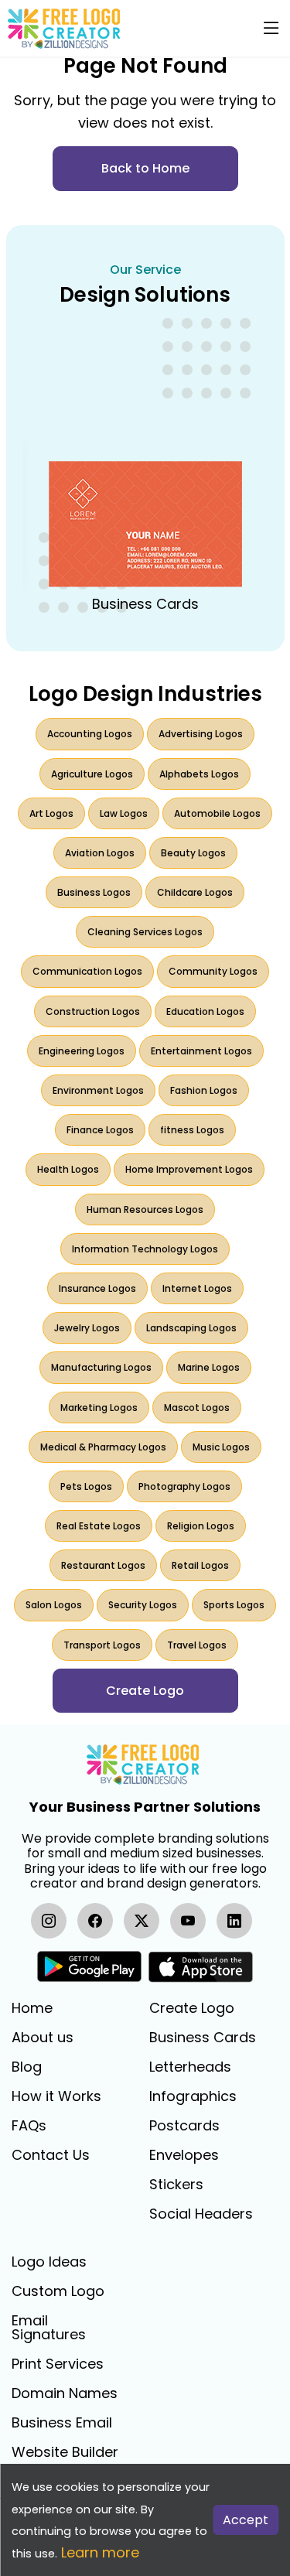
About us (43, 2038)
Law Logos (124, 813)
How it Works (56, 2096)
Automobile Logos (217, 813)
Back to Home (145, 168)
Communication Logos (87, 971)
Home (32, 2008)
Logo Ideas (49, 2262)
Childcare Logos (195, 892)
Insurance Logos (97, 1288)
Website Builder (65, 2452)
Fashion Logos (204, 1090)
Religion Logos (201, 1526)
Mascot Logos (197, 1408)
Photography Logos (184, 1486)
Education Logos (205, 1011)
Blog (27, 2067)
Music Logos (221, 1447)
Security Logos (143, 1605)
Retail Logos (200, 1565)
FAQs (29, 2126)
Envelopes (184, 2155)
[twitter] (142, 1921)
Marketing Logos (99, 1408)
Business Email (62, 2423)
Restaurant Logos (103, 1565)
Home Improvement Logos (189, 1169)
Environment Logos (98, 1090)
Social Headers (201, 2214)
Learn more (100, 2552)
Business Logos (94, 892)
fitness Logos (192, 1130)
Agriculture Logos (92, 774)
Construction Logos (93, 1011)
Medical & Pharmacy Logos (103, 1447)
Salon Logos (54, 1605)
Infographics (193, 2096)
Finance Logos (100, 1130)
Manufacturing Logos (101, 1367)
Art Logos (51, 813)
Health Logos (68, 1169)
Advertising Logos (201, 734)
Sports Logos (234, 1605)
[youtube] (188, 1921)
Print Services (58, 2364)
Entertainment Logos (201, 1051)
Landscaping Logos (191, 1328)
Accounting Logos (90, 734)
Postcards (184, 2126)
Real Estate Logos (99, 1526)
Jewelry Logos (87, 1328)
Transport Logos (102, 1645)
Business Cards (203, 2038)
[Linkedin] (234, 1921)
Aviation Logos (100, 853)
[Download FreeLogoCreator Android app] (89, 1967)
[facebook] (95, 1921)
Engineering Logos (82, 1051)
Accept (246, 2520)
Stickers (176, 2185)
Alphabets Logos (199, 774)
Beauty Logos (193, 853)
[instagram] (49, 1921)
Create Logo (192, 2008)
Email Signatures (49, 2328)
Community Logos (213, 971)
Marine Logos (209, 1367)
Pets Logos (86, 1486)
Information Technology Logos (145, 1249)
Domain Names (65, 2393)
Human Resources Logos (145, 1209)
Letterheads (190, 2067)
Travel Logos (197, 1645)
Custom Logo (58, 2291)
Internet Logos (197, 1288)
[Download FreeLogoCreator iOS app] (200, 1967)
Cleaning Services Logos (145, 932)
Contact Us (51, 2155)
